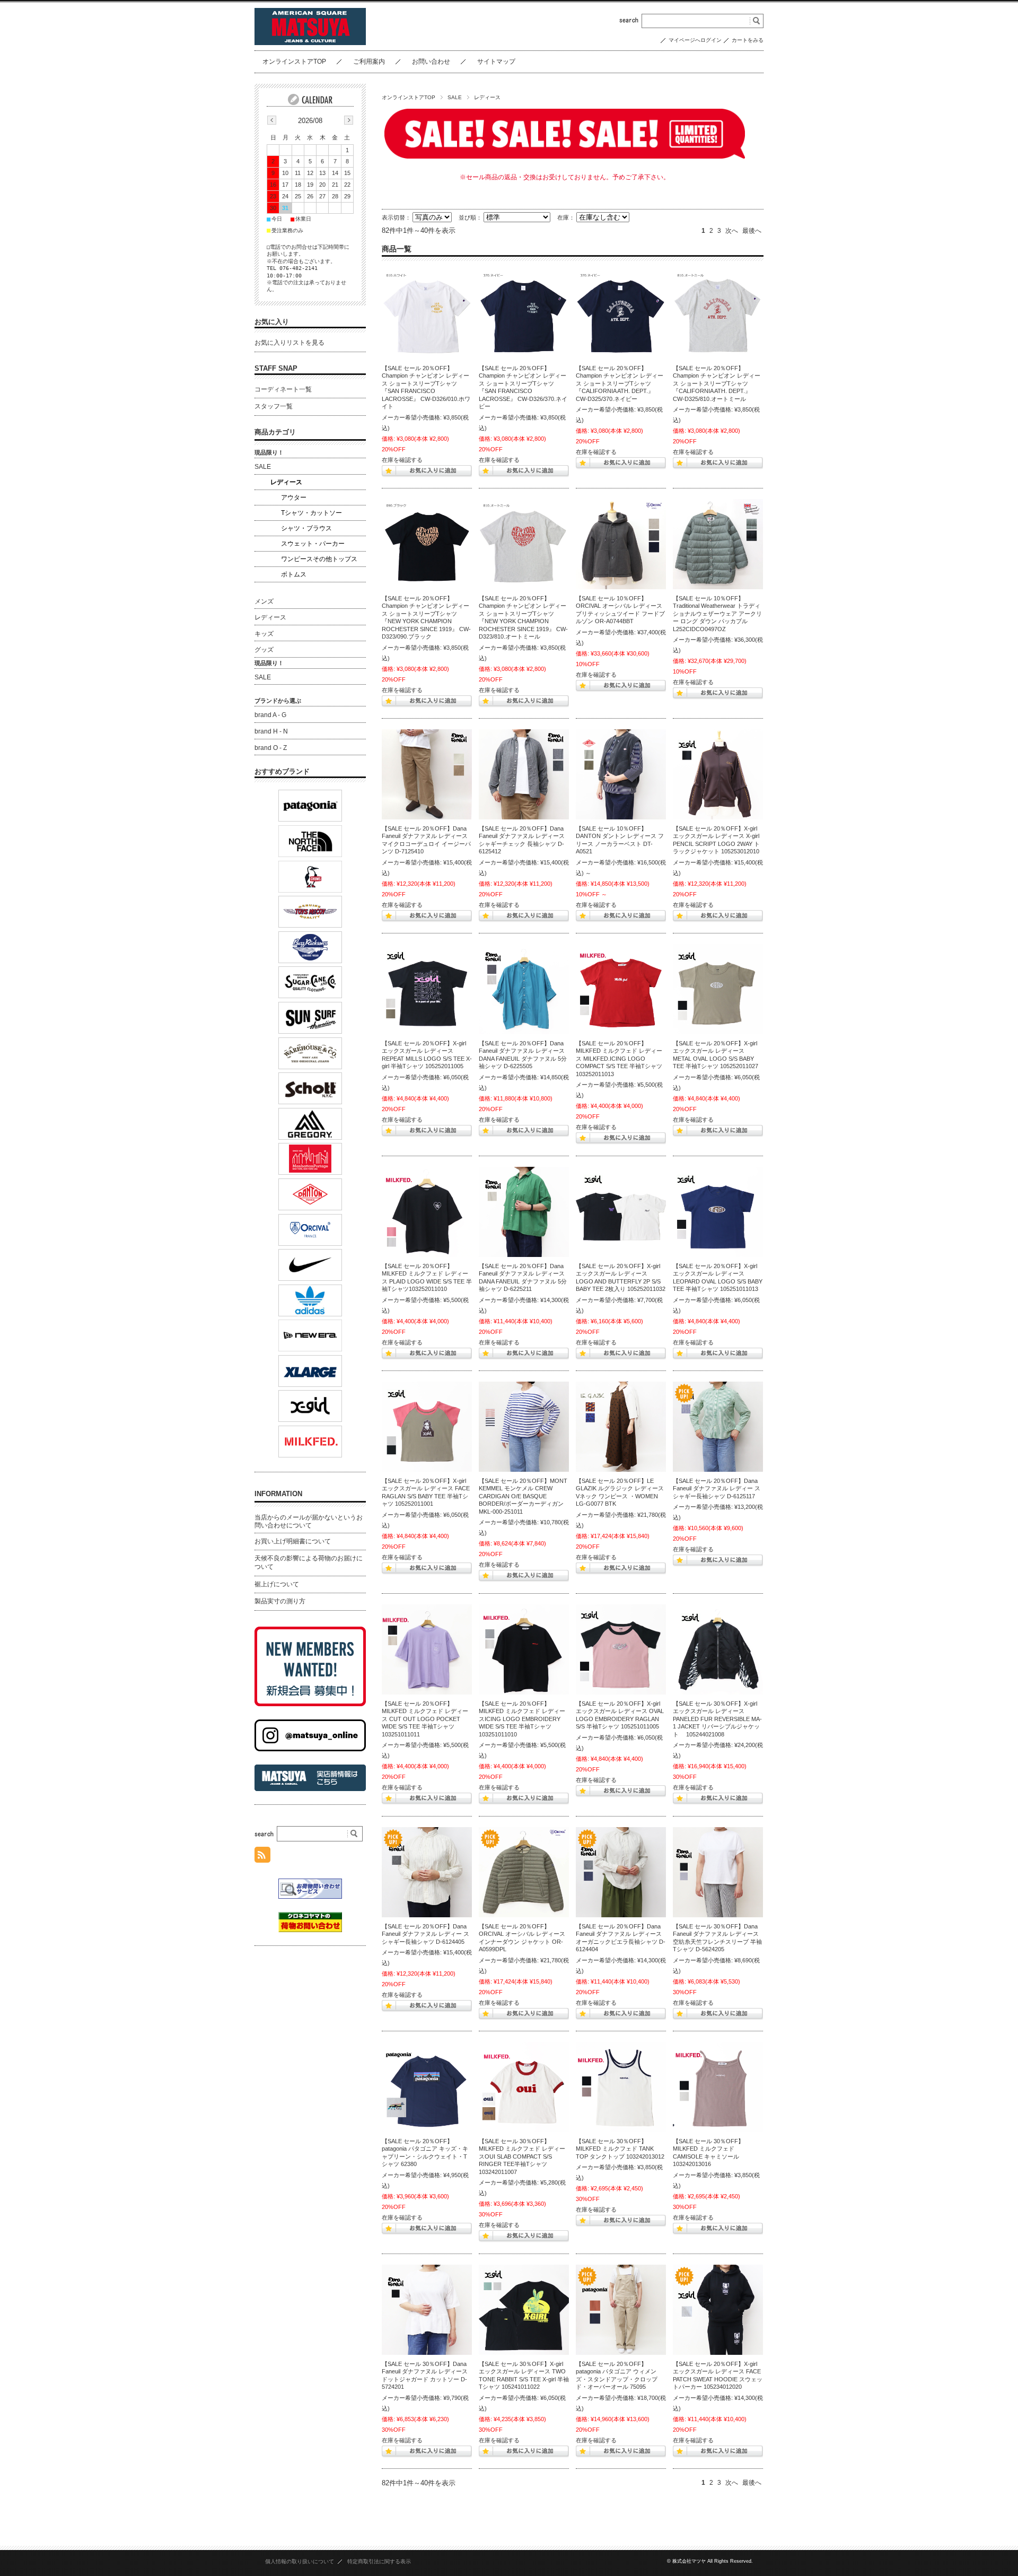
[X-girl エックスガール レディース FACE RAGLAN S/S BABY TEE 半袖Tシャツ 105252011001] (427, 1427)
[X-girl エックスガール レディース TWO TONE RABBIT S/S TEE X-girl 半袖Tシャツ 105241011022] (524, 2310)
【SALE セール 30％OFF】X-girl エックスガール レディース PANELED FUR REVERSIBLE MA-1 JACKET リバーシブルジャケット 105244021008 (717, 1719)
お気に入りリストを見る (289, 343)
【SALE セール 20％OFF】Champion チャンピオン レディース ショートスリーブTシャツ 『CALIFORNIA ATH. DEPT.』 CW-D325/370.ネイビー (620, 383)
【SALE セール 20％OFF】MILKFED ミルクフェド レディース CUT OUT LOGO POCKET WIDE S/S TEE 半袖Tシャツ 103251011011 (425, 1719)
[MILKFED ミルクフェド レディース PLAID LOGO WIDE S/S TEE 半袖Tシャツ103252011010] (427, 1212)
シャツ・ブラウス (306, 528)
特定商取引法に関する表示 (379, 2561)
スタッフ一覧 (274, 406)
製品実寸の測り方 (280, 1601)
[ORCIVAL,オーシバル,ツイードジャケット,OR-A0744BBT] (621, 544)
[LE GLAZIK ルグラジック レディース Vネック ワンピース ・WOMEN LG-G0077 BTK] (621, 1427)
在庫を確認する (402, 460)
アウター (294, 497)
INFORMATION (278, 1494)
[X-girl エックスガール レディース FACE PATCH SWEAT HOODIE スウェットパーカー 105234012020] (718, 2310)
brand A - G (270, 715)
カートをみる (748, 40)
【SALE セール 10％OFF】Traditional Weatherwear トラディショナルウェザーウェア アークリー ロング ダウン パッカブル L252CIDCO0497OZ (717, 614)
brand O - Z (271, 748)
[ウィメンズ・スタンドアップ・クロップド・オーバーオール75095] (621, 2310)
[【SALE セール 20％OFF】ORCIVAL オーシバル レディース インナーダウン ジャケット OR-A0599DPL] (524, 1872)
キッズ (264, 634)
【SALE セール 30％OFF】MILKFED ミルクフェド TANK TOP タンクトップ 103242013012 (620, 2149)
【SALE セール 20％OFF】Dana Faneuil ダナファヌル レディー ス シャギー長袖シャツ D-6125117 (717, 1488)
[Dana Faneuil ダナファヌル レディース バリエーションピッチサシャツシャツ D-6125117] (718, 1427)
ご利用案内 (369, 62)
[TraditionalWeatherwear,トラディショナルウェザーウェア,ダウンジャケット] (718, 544)
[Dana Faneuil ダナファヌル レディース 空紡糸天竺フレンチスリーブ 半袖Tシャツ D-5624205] (718, 1872)
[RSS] (262, 1857)
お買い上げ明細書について (293, 1541)
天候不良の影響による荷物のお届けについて (309, 1562)
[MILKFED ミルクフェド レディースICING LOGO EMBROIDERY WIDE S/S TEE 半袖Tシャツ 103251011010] (524, 1649)
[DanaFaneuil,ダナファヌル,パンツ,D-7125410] (427, 774)
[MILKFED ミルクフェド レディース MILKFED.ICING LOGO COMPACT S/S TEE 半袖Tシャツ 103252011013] (621, 989)
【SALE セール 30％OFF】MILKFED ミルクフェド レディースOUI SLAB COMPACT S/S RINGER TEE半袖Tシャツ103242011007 (522, 2156)
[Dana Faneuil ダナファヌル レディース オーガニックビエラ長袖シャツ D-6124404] (621, 1872)
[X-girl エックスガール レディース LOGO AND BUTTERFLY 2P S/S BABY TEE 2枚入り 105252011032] (621, 1212)
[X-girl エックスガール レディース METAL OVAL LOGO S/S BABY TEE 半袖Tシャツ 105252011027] (718, 989)
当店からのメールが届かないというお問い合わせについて (309, 1522)
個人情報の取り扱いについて (300, 2561)
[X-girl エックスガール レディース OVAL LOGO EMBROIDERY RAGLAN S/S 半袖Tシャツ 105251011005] (621, 1649)
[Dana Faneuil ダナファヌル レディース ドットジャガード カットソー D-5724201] (427, 2310)
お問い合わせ (431, 62)
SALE (455, 97)
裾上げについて (277, 1584)
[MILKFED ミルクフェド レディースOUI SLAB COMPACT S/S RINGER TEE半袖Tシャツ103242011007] (524, 2087)
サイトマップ (496, 62)
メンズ (264, 601)
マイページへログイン (695, 40)
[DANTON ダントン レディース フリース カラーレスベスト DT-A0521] (621, 774)
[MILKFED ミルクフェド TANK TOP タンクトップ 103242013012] (621, 2087)
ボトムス (294, 574)
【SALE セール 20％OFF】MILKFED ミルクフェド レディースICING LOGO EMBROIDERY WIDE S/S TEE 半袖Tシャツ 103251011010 (522, 1719)
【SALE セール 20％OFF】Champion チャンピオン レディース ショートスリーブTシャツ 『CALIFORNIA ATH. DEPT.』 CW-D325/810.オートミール (717, 383)
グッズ (264, 650)
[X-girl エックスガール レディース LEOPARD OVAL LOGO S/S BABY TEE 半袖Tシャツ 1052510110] (718, 1212)
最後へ (752, 231)
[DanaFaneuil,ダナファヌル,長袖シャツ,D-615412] (524, 774)
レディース (286, 482)
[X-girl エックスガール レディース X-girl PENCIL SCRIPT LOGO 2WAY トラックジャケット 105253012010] (718, 774)
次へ (732, 231)
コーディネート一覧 (283, 389)
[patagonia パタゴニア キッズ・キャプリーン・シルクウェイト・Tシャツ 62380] (427, 2087)
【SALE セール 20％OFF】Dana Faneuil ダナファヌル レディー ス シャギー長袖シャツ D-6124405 (425, 1934)
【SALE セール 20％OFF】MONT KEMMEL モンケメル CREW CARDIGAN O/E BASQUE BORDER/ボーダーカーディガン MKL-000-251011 (523, 1496)
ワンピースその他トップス (319, 559)
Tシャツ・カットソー (311, 513)
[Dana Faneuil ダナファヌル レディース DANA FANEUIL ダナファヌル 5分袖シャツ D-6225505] (524, 989)
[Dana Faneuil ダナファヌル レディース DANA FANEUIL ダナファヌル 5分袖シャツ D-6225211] (524, 1212)
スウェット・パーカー (313, 544)
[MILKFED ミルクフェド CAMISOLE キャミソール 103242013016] (718, 2087)
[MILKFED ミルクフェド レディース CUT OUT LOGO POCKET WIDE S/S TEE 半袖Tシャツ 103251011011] (427, 1649)
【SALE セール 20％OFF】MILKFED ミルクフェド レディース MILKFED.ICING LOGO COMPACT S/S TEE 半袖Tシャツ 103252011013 (619, 1059)
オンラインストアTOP (294, 62)
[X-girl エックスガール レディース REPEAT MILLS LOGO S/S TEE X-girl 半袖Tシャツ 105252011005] (427, 989)
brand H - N (271, 731)
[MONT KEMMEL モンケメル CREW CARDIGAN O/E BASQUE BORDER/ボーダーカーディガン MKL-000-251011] (524, 1427)
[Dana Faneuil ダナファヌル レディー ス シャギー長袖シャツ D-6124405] (427, 1872)
